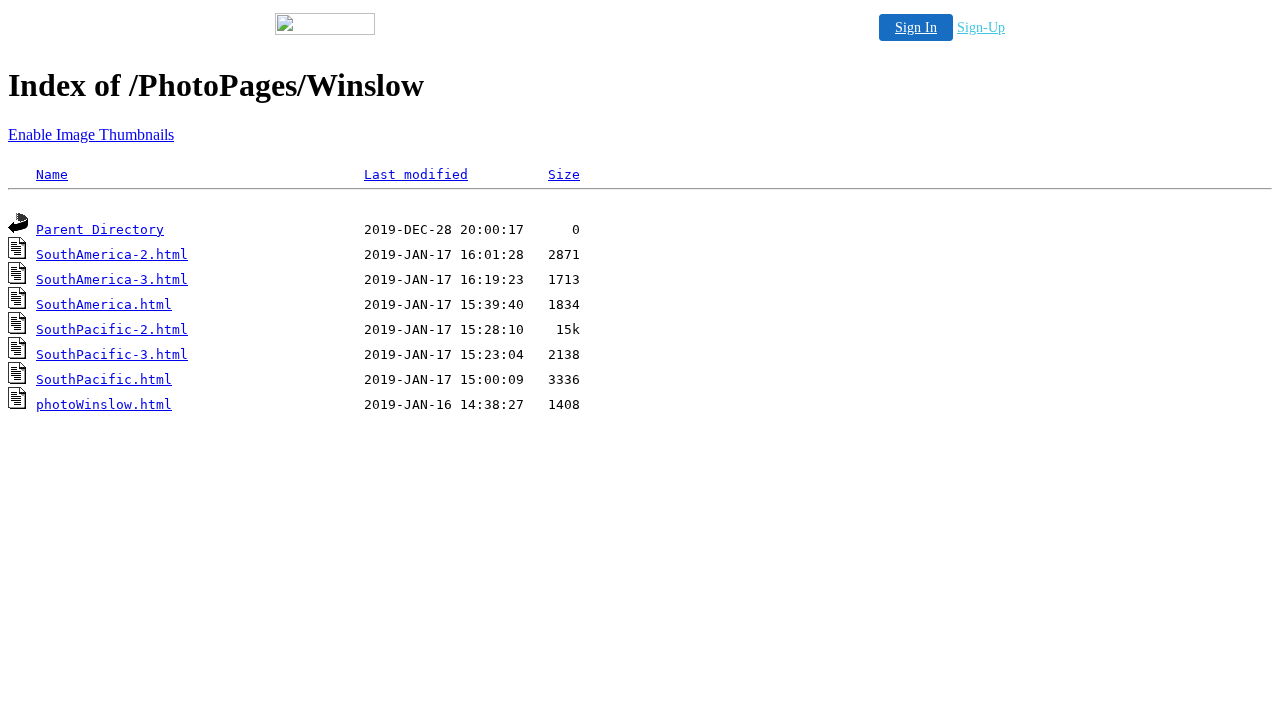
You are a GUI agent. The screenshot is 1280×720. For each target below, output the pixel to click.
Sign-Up (981, 27)
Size (564, 174)
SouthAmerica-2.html (112, 254)
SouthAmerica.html (104, 304)
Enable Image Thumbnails (91, 134)
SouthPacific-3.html (112, 354)
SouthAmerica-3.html (112, 279)
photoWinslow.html (104, 404)
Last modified (416, 174)
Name (52, 174)
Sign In (916, 27)
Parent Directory (100, 229)
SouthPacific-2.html (112, 329)
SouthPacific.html (104, 379)
